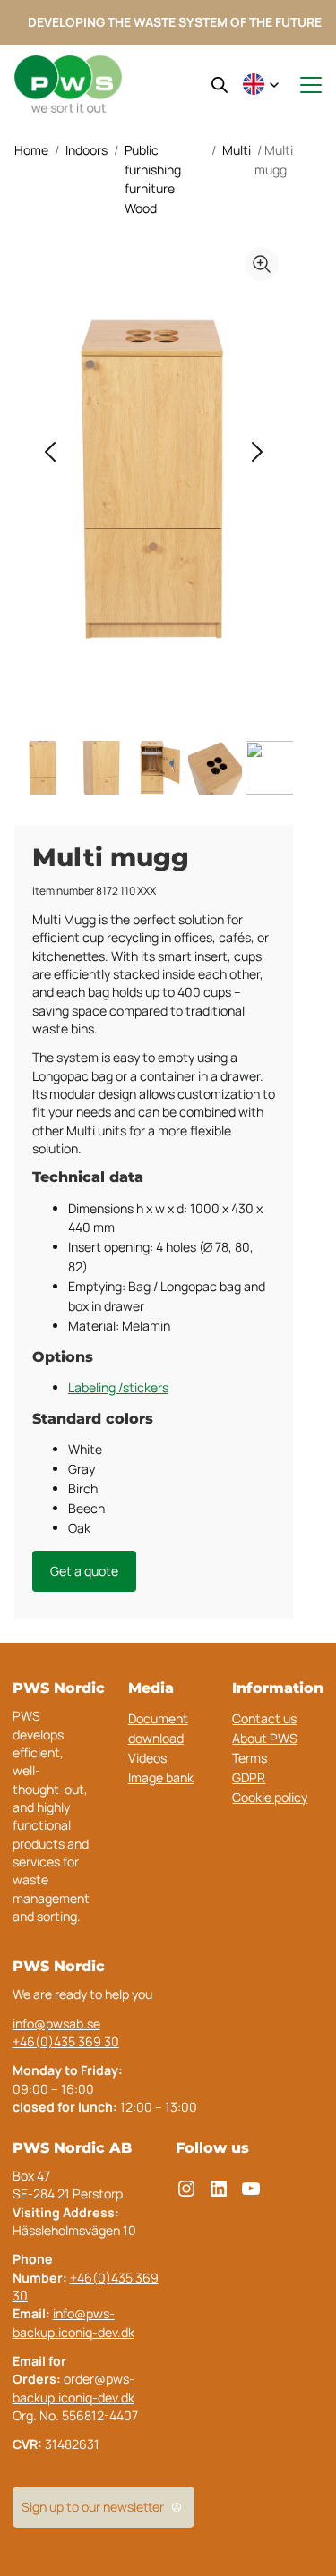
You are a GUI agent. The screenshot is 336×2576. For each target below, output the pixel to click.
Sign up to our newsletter (93, 2507)
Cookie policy (270, 1797)
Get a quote (84, 1571)
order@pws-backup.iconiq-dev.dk (73, 2388)
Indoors (86, 150)
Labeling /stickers (118, 1387)
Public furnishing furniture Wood (153, 179)
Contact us (264, 1718)
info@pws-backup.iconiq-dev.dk (73, 2322)
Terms (250, 1758)
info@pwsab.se (56, 2023)
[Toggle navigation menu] (303, 85)
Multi (237, 150)
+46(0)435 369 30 (66, 2041)
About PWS (265, 1738)
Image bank (161, 1777)
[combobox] (261, 85)
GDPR (249, 1777)
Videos (147, 1758)
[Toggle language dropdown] (261, 85)
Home (31, 150)
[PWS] (68, 84)
